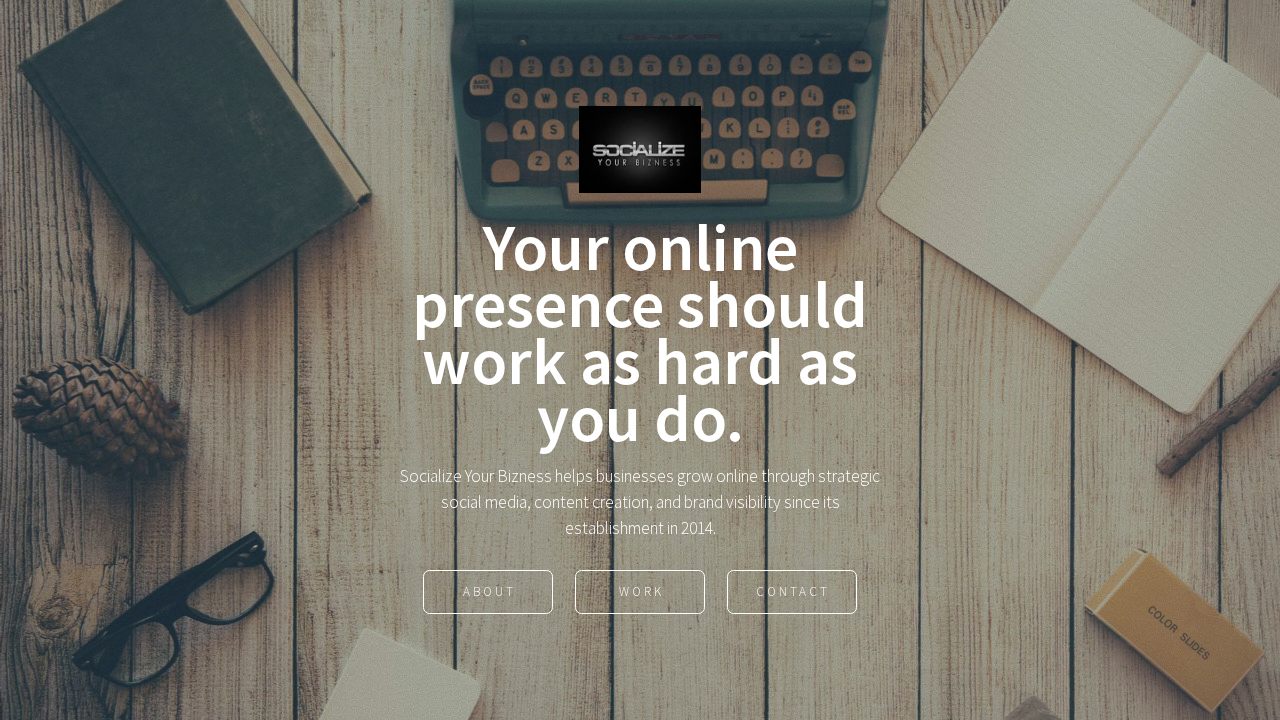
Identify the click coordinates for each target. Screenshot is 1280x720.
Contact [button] (793, 591)
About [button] (489, 591)
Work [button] (641, 591)
